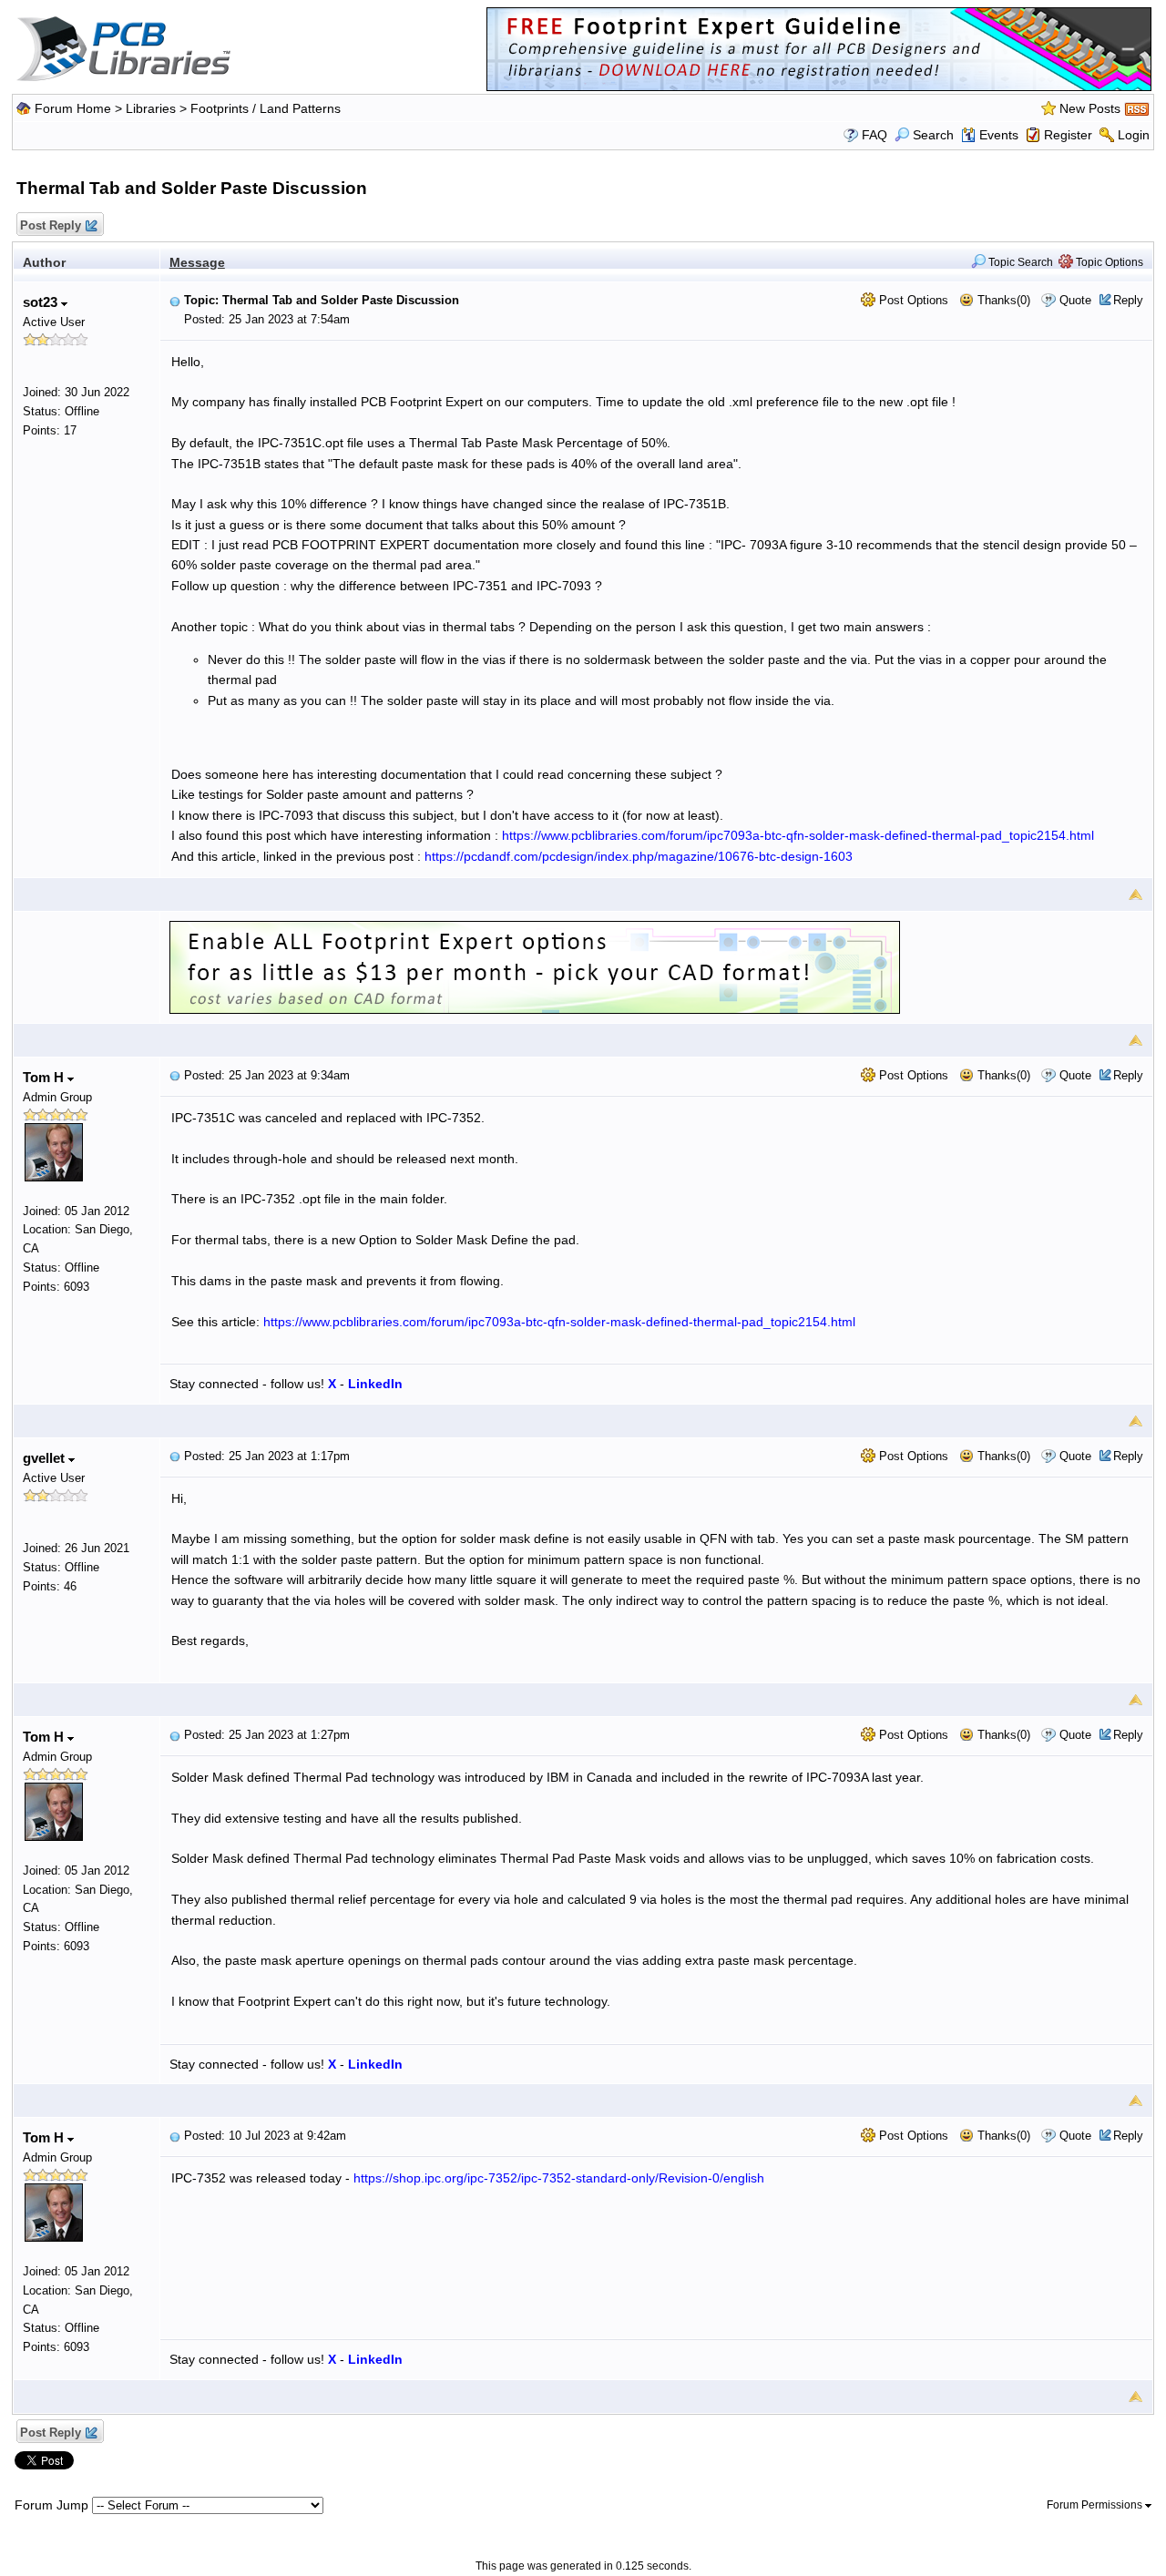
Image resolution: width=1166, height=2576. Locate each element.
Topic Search (1019, 262)
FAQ (874, 135)
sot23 (42, 302)
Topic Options (1108, 262)
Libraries (151, 108)
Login (1134, 135)
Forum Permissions (1096, 2505)
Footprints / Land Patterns (266, 108)
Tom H (45, 1077)
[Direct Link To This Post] (175, 300)
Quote (1075, 300)
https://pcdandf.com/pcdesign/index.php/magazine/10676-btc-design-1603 (639, 856)
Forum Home (73, 108)
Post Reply (51, 225)
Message (197, 262)
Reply (1128, 300)
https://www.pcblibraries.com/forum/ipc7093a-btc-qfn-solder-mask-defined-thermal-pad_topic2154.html (798, 835)
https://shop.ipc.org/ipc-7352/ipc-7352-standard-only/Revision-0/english (559, 2178)
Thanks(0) (1002, 300)
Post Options (912, 300)
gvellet (46, 1458)
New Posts (1090, 108)
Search (933, 135)
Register (1068, 135)
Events (999, 135)
